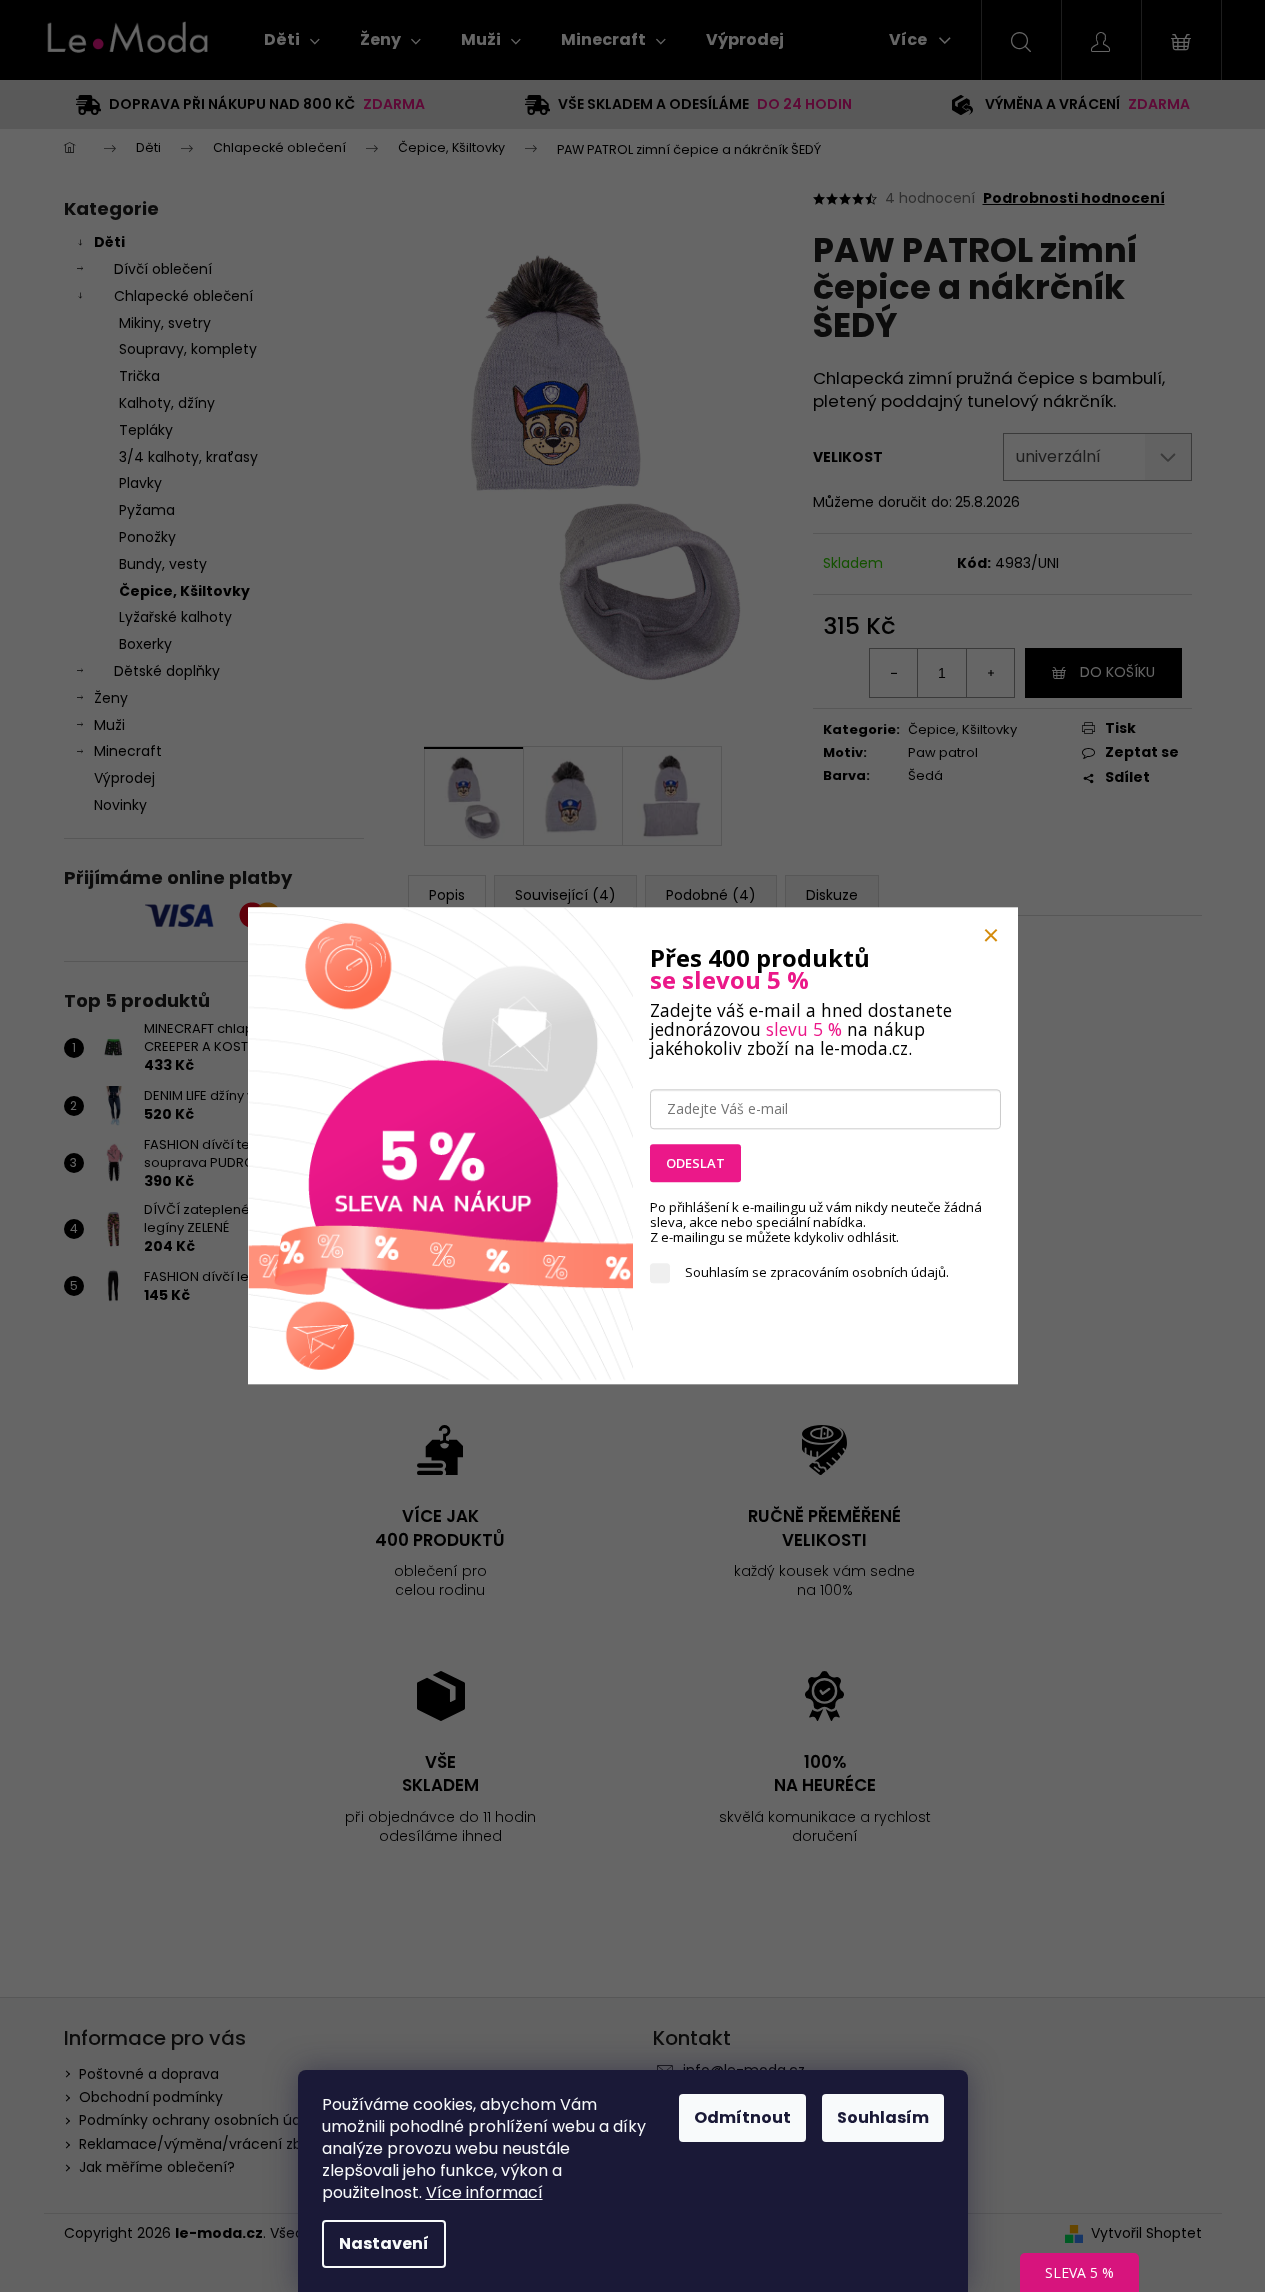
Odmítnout (742, 2117)
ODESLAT (695, 1163)
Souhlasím (883, 2117)
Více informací (484, 2192)
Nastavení (384, 2243)
